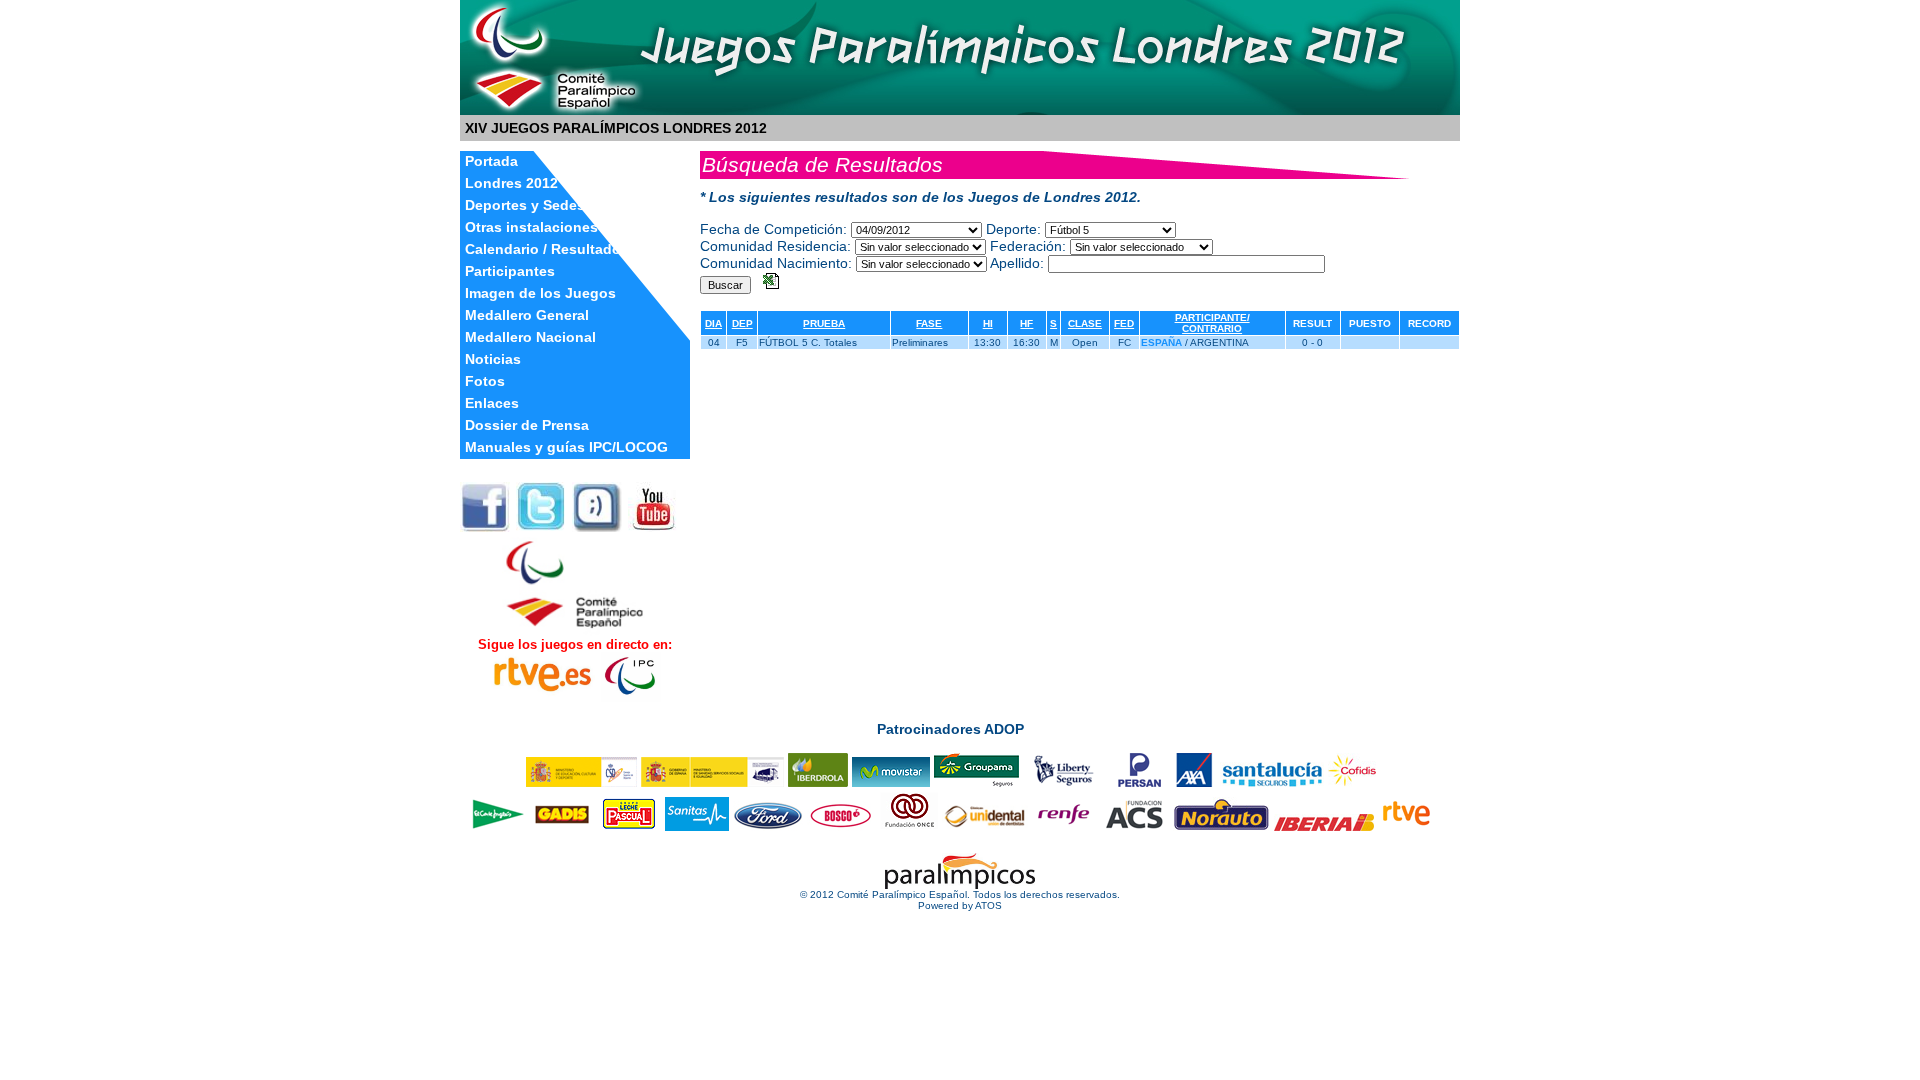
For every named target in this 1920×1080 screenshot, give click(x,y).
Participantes (510, 271)
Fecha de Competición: (773, 229)
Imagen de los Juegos (540, 293)
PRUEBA (824, 323)
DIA (713, 323)
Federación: (1028, 246)
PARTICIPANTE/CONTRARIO (1212, 323)
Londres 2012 (511, 183)
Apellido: (1017, 263)
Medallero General (527, 315)
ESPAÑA (1161, 342)
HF (1026, 323)
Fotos (485, 381)
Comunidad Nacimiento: (776, 263)
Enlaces (492, 403)
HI (988, 323)
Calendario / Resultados (547, 249)
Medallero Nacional (530, 337)
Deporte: (1013, 229)
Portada (491, 161)
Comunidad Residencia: (775, 246)
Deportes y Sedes (525, 205)
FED (1124, 323)
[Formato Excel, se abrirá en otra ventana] (771, 284)
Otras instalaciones (531, 227)
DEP (742, 323)
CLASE (1085, 323)
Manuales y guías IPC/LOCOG (566, 447)
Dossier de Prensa (527, 425)
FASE (929, 323)
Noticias (493, 359)
